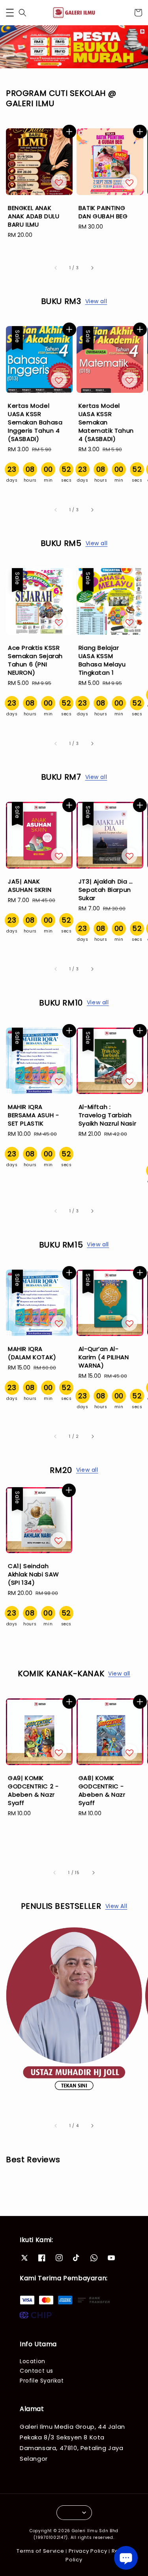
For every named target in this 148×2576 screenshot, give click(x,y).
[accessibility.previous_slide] (56, 2126)
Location (33, 2361)
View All (116, 1906)
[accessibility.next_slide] (92, 2126)
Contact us (37, 2371)
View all (96, 301)
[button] (10, 13)
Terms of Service (40, 2551)
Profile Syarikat (42, 2381)
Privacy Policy (88, 2551)
